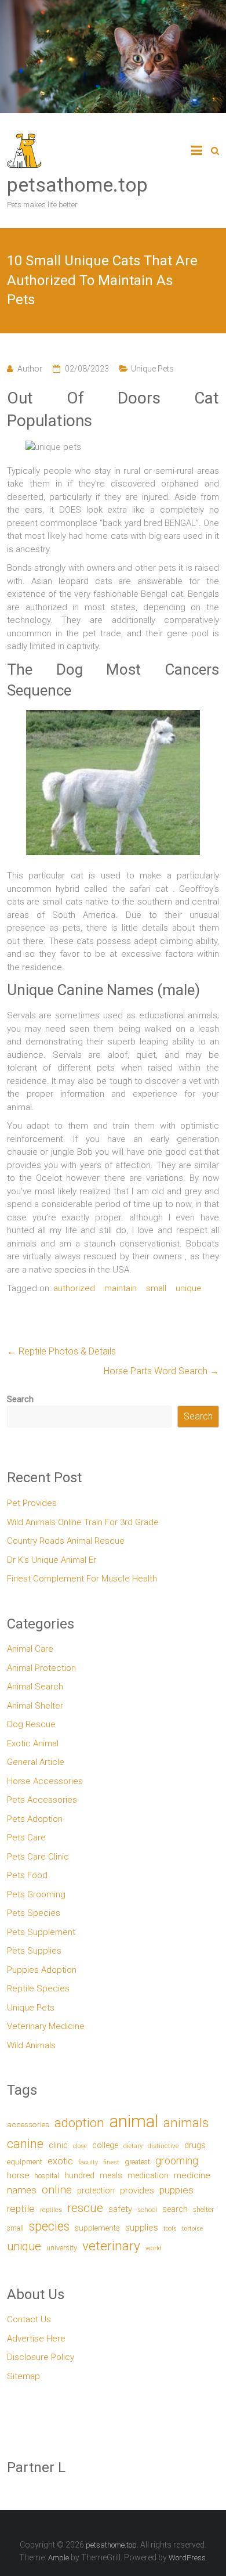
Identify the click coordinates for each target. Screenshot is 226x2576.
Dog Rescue (31, 1724)
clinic (58, 2145)
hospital (47, 2176)
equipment (25, 2162)
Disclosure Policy (41, 2357)
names (22, 2190)
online (57, 2190)
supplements (97, 2228)
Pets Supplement (41, 1932)
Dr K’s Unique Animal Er (52, 1560)
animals (186, 2123)
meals (111, 2175)
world (154, 2248)
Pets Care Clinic (38, 1857)
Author (30, 369)
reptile (21, 2208)
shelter (203, 2209)
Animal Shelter (35, 1706)
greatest (137, 2162)
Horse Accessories (45, 1781)
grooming (177, 2161)
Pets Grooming (36, 1894)
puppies (176, 2190)
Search (20, 1399)
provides (137, 2190)
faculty (88, 2162)
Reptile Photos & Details (61, 1351)
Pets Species (34, 1913)
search (175, 2209)
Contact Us (29, 2319)
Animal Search (35, 1687)
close (80, 2146)
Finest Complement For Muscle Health (82, 1579)
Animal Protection (41, 1668)
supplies (142, 2228)
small (156, 1288)
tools (170, 2229)
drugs (195, 2145)
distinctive (163, 2146)
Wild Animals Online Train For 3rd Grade (83, 1522)
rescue (85, 2208)
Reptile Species (38, 1988)
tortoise (192, 2229)
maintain (121, 1288)
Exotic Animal (33, 1743)
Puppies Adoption (42, 1970)
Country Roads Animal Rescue (66, 1541)
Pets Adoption (35, 1819)
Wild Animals (31, 2045)
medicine (192, 2175)
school (147, 2210)
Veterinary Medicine (46, 2026)
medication (148, 2175)
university (62, 2248)
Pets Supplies (34, 1951)
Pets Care (26, 1838)
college (105, 2146)
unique (189, 1288)
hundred (79, 2176)
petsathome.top (77, 185)
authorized (74, 1288)
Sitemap (23, 2376)
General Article (36, 1762)
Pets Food (27, 1875)
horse (18, 2175)
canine (25, 2144)
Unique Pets (152, 369)
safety (120, 2209)
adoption (79, 2123)
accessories (28, 2124)
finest (111, 2162)
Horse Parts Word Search (161, 1371)
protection (96, 2191)
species (49, 2226)
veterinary (111, 2246)
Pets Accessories (42, 1800)
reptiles (51, 2210)
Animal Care (30, 1649)
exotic (60, 2161)
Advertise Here (36, 2339)
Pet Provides (32, 1503)
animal (134, 2121)
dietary (133, 2146)
